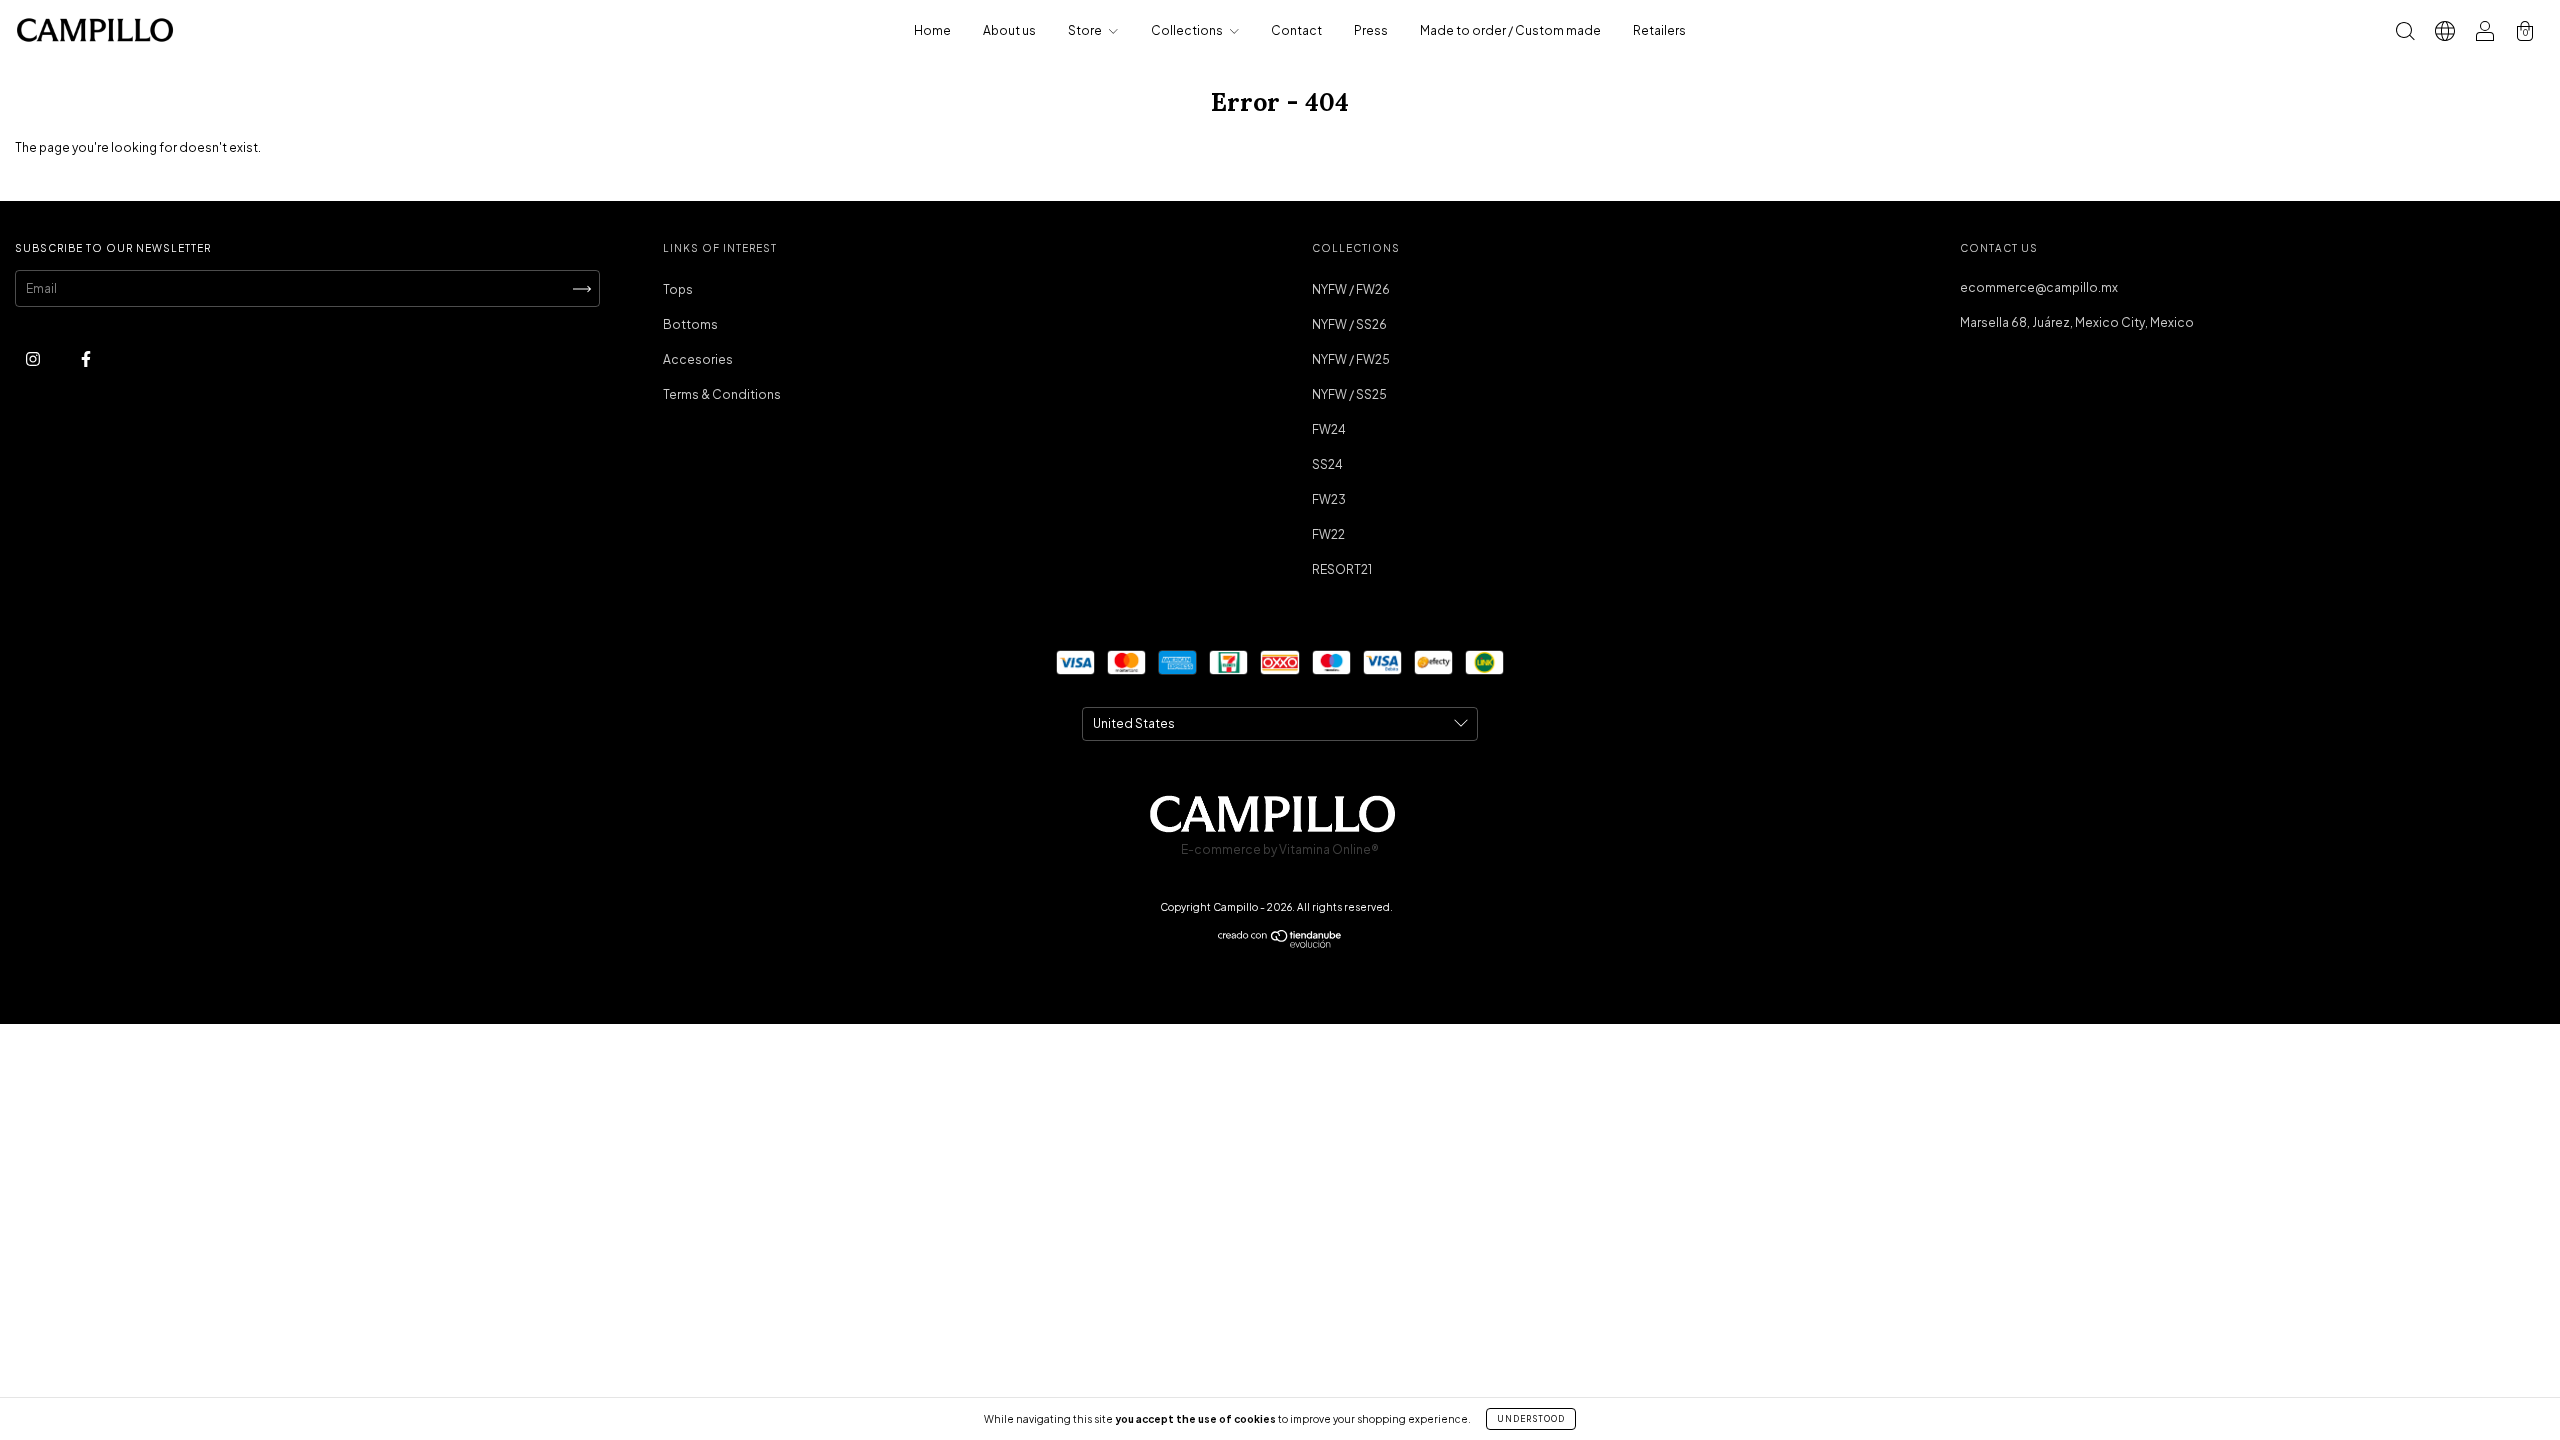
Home (932, 30)
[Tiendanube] (1280, 943)
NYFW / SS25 (1349, 394)
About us (1009, 30)
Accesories (698, 359)
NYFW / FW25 (1351, 359)
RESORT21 (1342, 569)
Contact (1296, 30)
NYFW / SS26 (1349, 324)
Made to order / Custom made (1510, 30)
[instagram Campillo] (34, 358)
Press (1371, 30)
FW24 (1329, 429)
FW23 (1329, 499)
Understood (1531, 1419)
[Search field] (2405, 33)
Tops (678, 289)
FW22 (1328, 534)
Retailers (1659, 30)
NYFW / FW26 (1351, 289)
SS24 (1327, 464)
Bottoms (690, 324)
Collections (1188, 30)
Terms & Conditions (722, 394)
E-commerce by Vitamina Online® (1280, 849)
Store (1086, 30)
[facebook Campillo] (86, 358)
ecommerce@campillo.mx (2039, 287)
